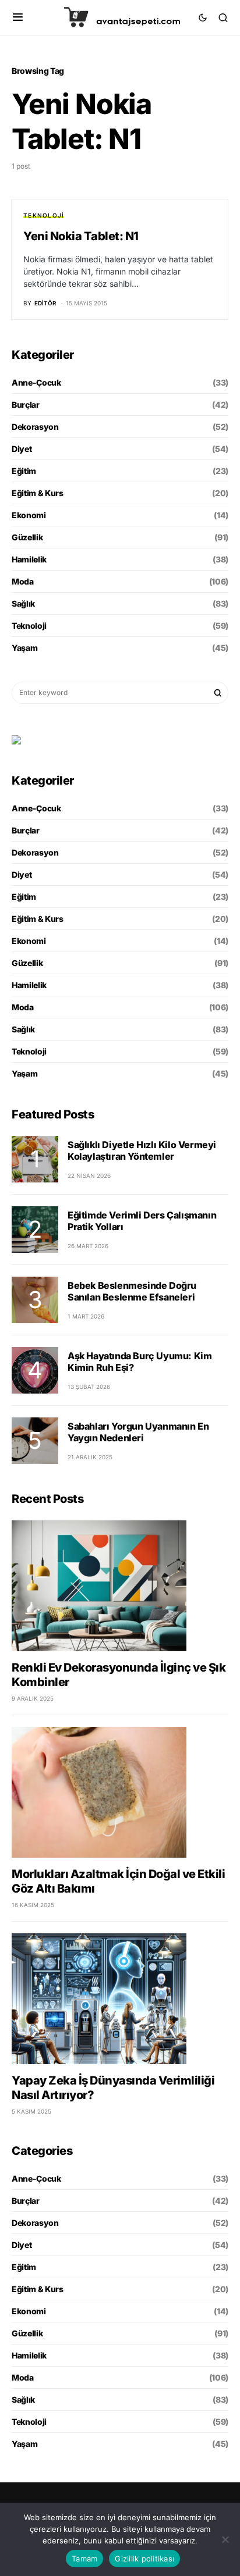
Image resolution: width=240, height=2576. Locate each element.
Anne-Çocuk (36, 382)
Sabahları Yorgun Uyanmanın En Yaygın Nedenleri (138, 1432)
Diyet (22, 449)
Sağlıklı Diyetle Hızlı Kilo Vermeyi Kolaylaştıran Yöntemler (142, 1150)
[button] (18, 17)
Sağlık (23, 603)
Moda (23, 581)
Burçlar (26, 405)
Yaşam (24, 648)
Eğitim (24, 471)
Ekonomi (29, 515)
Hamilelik (29, 559)
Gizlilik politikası (144, 2559)
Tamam (84, 2559)
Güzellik (27, 537)
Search (218, 693)
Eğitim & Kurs (37, 493)
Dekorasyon (35, 427)
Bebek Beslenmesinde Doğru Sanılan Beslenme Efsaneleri (132, 1291)
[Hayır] (225, 2539)
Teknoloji (44, 215)
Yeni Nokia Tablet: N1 (81, 236)
